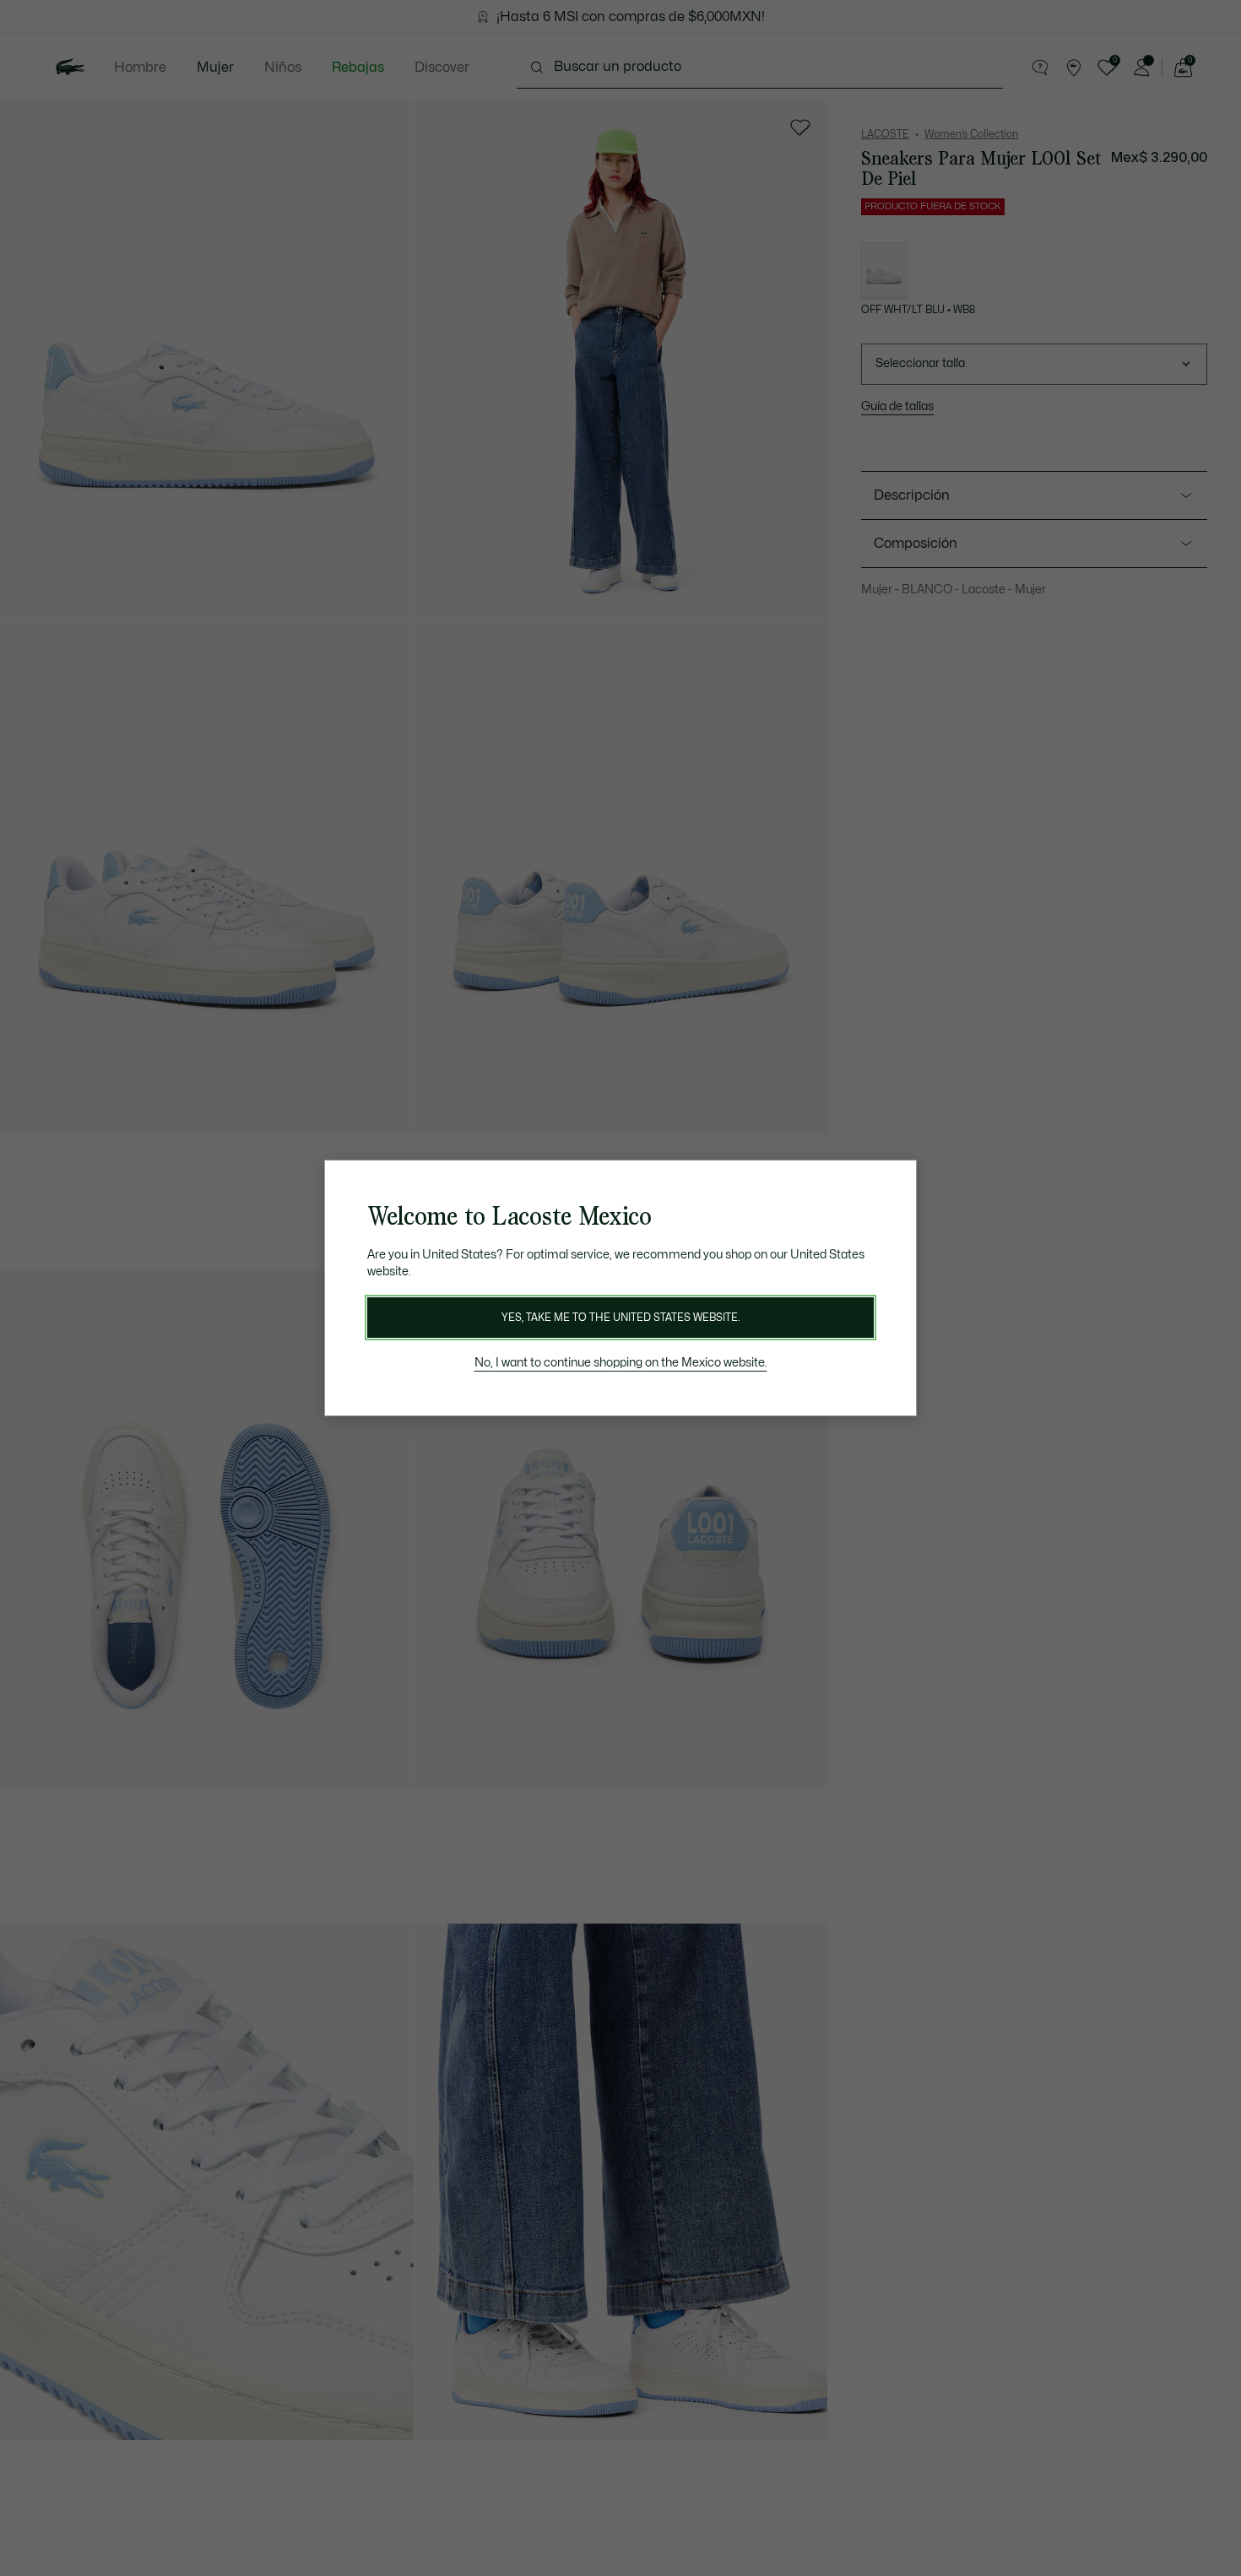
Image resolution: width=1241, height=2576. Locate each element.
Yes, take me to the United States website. (620, 1318)
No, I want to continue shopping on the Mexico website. (621, 1363)
